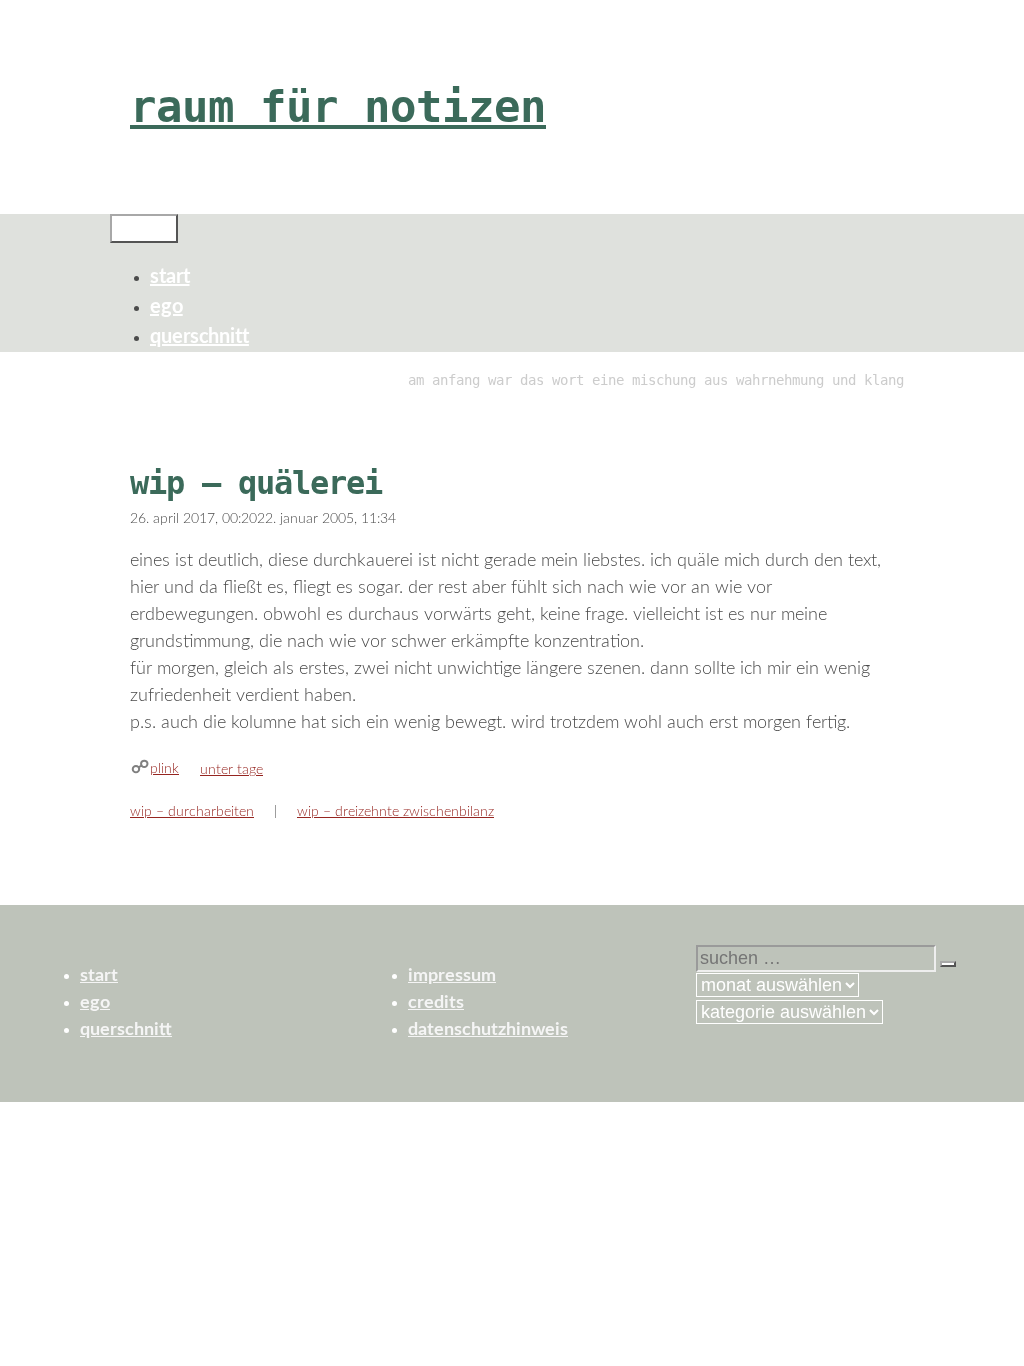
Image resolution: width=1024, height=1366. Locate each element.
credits (436, 1003)
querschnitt (199, 337)
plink (164, 769)
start (170, 277)
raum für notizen (338, 106)
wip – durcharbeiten (192, 812)
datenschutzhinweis (488, 1030)
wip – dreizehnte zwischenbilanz (395, 812)
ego (166, 307)
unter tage (231, 770)
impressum (452, 976)
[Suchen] (948, 964)
